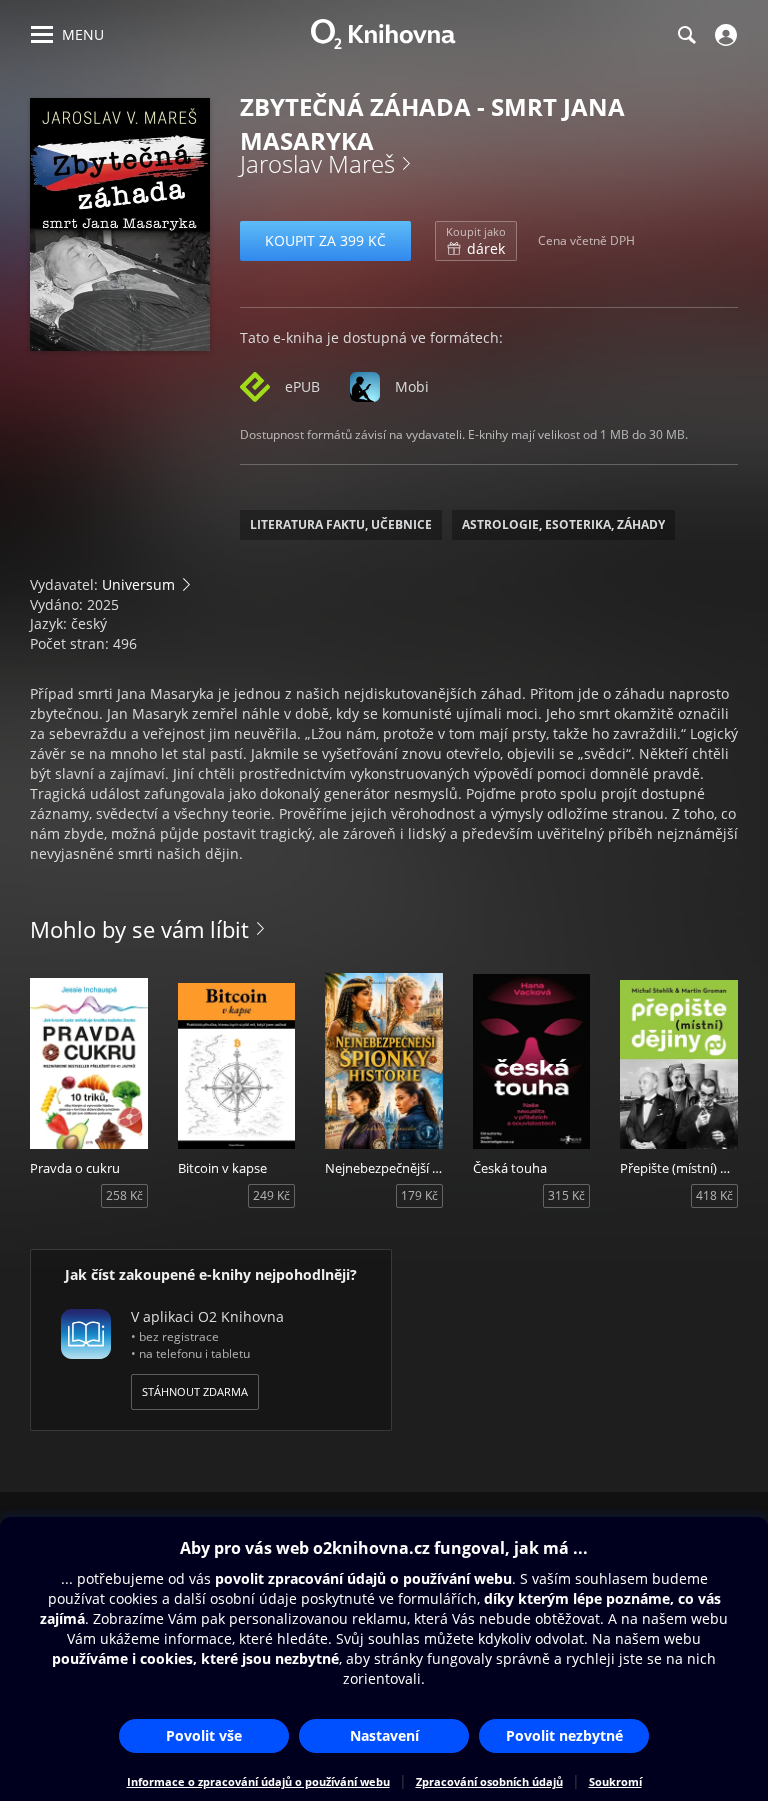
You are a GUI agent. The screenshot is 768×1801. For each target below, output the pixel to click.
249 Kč (271, 1195)
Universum (138, 584)
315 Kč (566, 1195)
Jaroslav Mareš (317, 163)
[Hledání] (686, 35)
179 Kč (419, 1195)
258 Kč (124, 1195)
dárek (476, 241)
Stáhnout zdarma (195, 1391)
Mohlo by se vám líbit (139, 929)
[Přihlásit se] (723, 35)
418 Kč (714, 1195)
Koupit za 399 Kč (325, 240)
